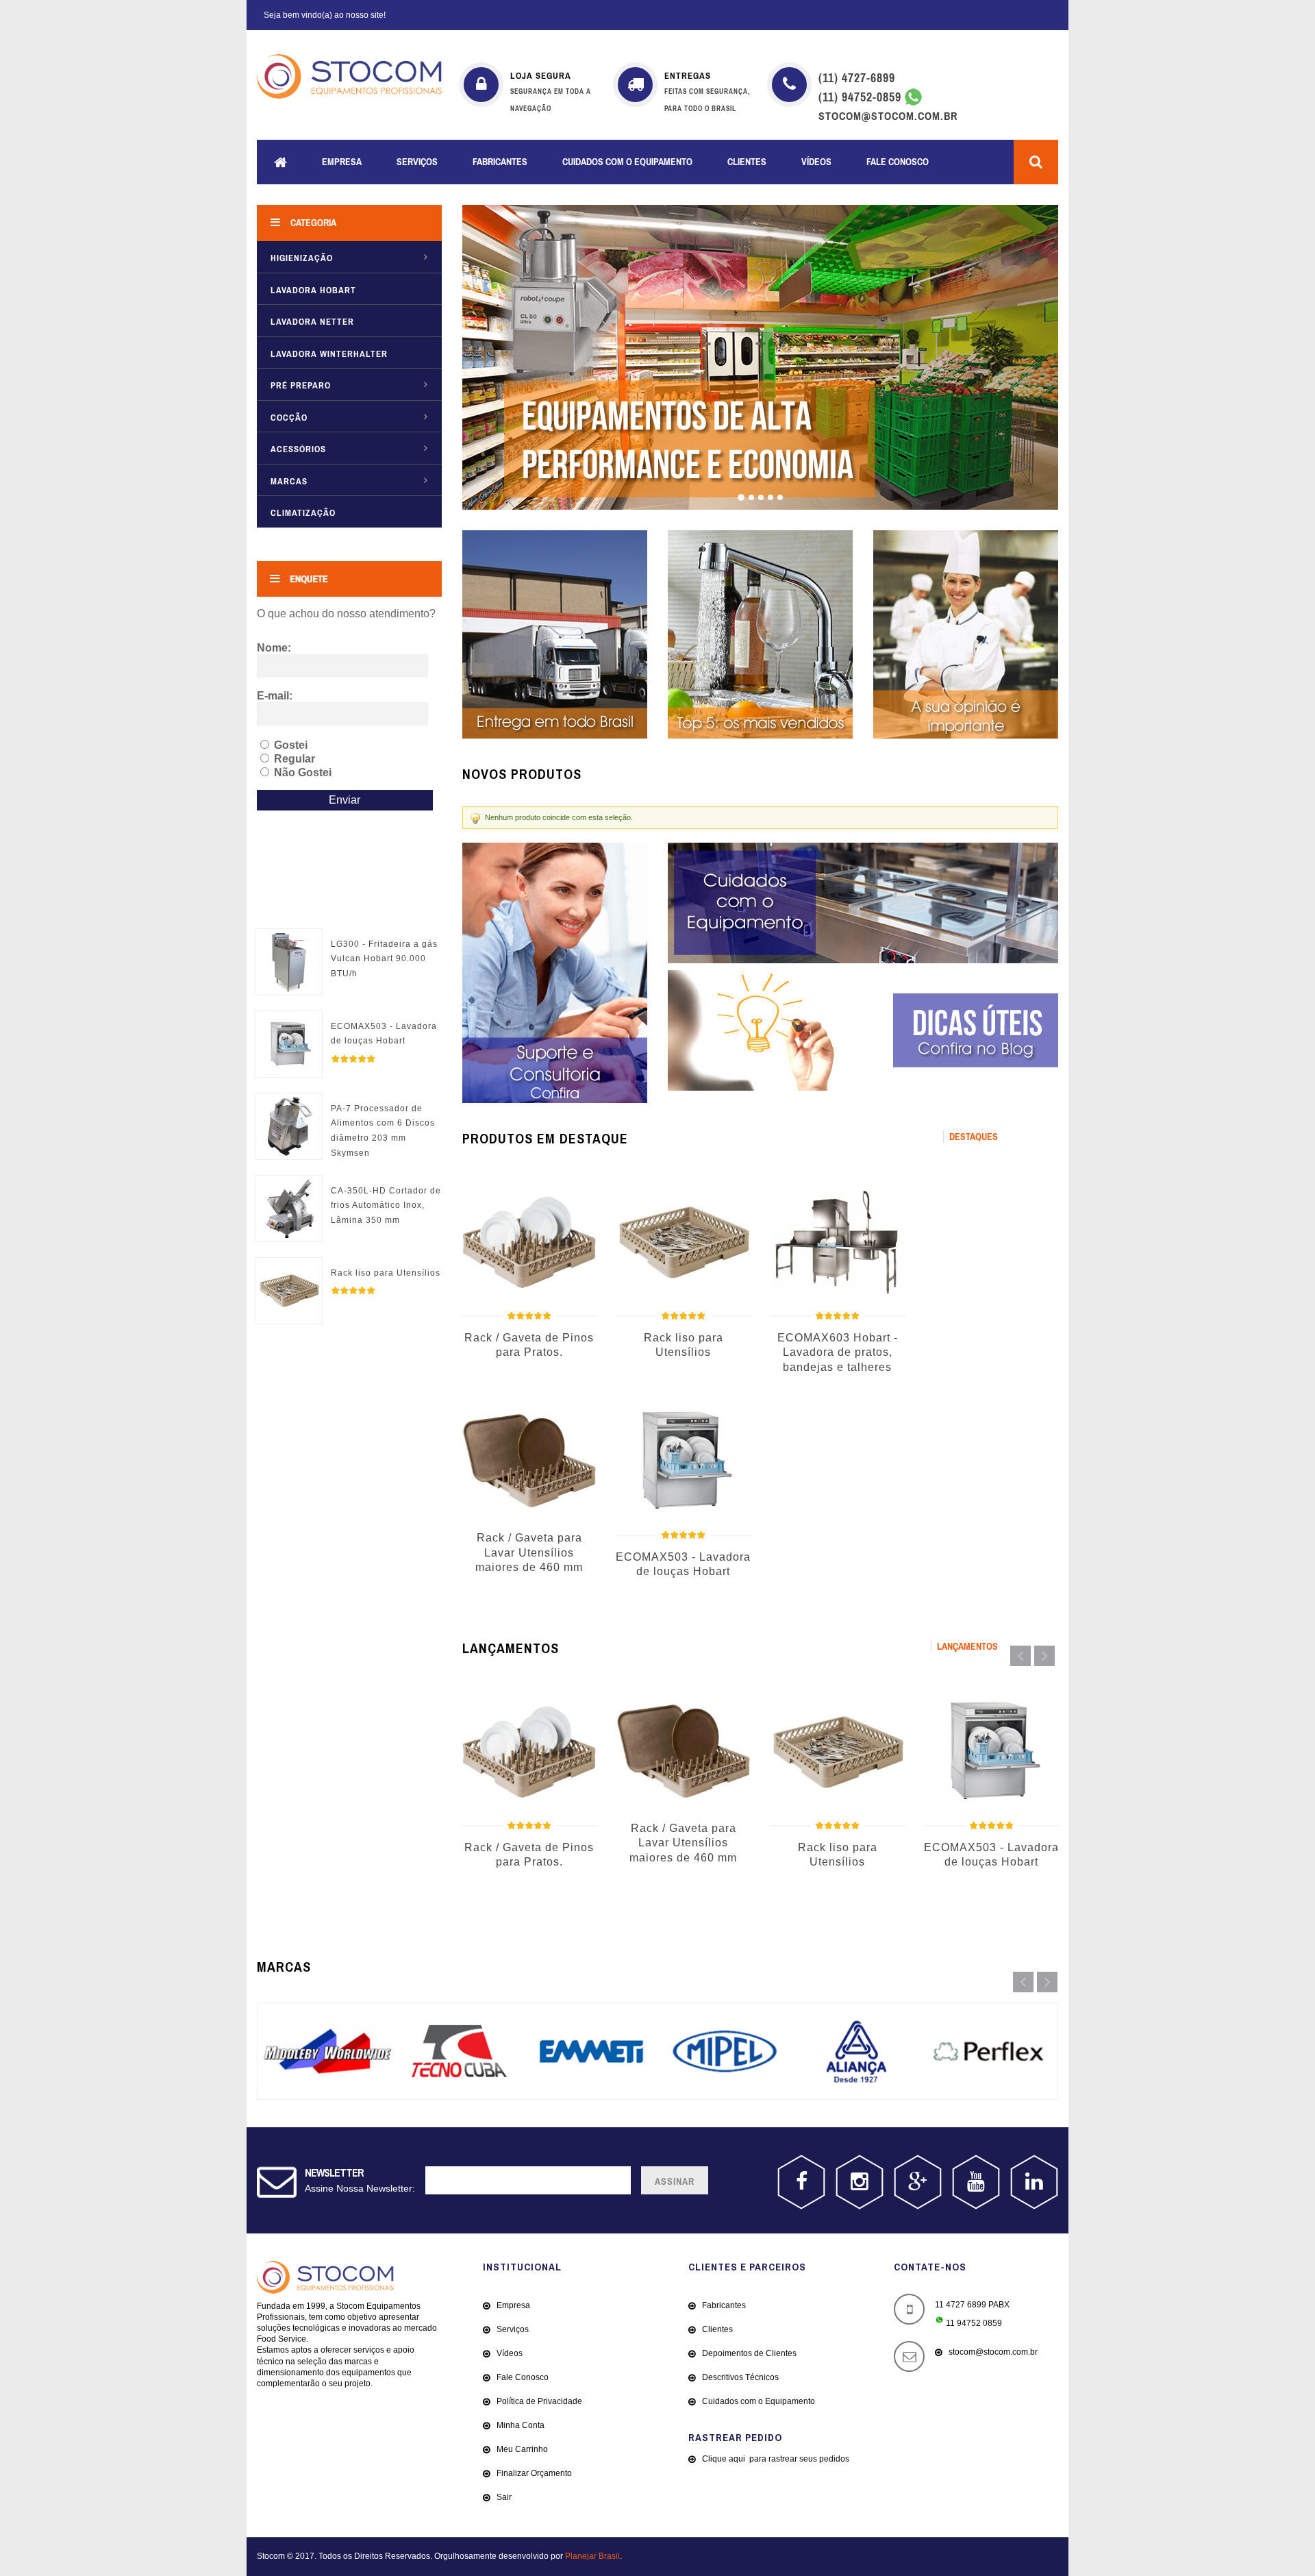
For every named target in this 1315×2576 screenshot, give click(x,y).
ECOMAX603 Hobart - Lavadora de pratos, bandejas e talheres (838, 1352)
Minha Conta (521, 2425)
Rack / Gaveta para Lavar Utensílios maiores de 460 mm (529, 1552)
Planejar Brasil (592, 2556)
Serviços (417, 162)
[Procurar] (1036, 162)
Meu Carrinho (522, 2449)
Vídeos (816, 162)
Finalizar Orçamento (534, 2473)
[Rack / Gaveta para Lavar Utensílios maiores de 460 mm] (529, 1462)
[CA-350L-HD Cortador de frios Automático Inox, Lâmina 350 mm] (289, 1183)
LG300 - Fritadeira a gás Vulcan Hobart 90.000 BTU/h (384, 959)
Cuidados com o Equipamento (627, 162)
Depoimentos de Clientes (749, 2353)
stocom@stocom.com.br (993, 2352)
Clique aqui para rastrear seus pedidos (776, 2459)
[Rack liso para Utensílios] (289, 1265)
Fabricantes (500, 162)
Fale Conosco (898, 162)
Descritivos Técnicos (740, 2377)
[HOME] (280, 162)
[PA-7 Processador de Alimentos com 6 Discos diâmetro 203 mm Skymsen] (289, 1101)
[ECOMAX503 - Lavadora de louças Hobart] (289, 1019)
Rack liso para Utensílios (386, 1273)
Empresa (342, 162)
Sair (504, 2497)
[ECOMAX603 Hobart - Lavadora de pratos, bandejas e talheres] (837, 1242)
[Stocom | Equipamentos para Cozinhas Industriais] (349, 76)
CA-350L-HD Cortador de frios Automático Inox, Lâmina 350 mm (386, 1205)
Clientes (747, 162)
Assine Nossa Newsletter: (360, 2188)
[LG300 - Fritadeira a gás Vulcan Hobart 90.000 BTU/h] (289, 937)
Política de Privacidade (539, 2401)
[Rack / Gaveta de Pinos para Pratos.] (529, 1242)
